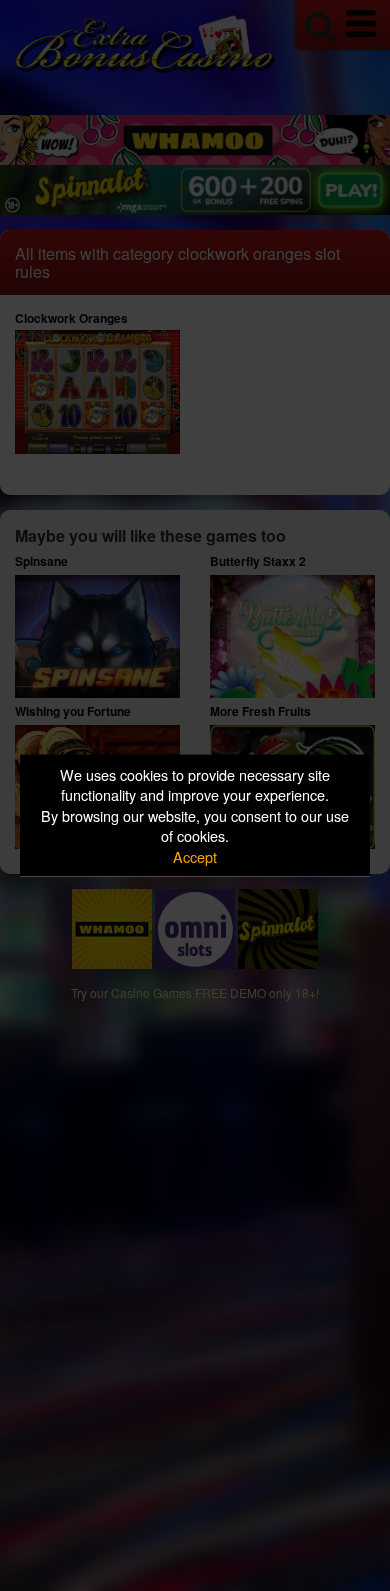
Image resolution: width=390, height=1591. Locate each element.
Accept (195, 855)
